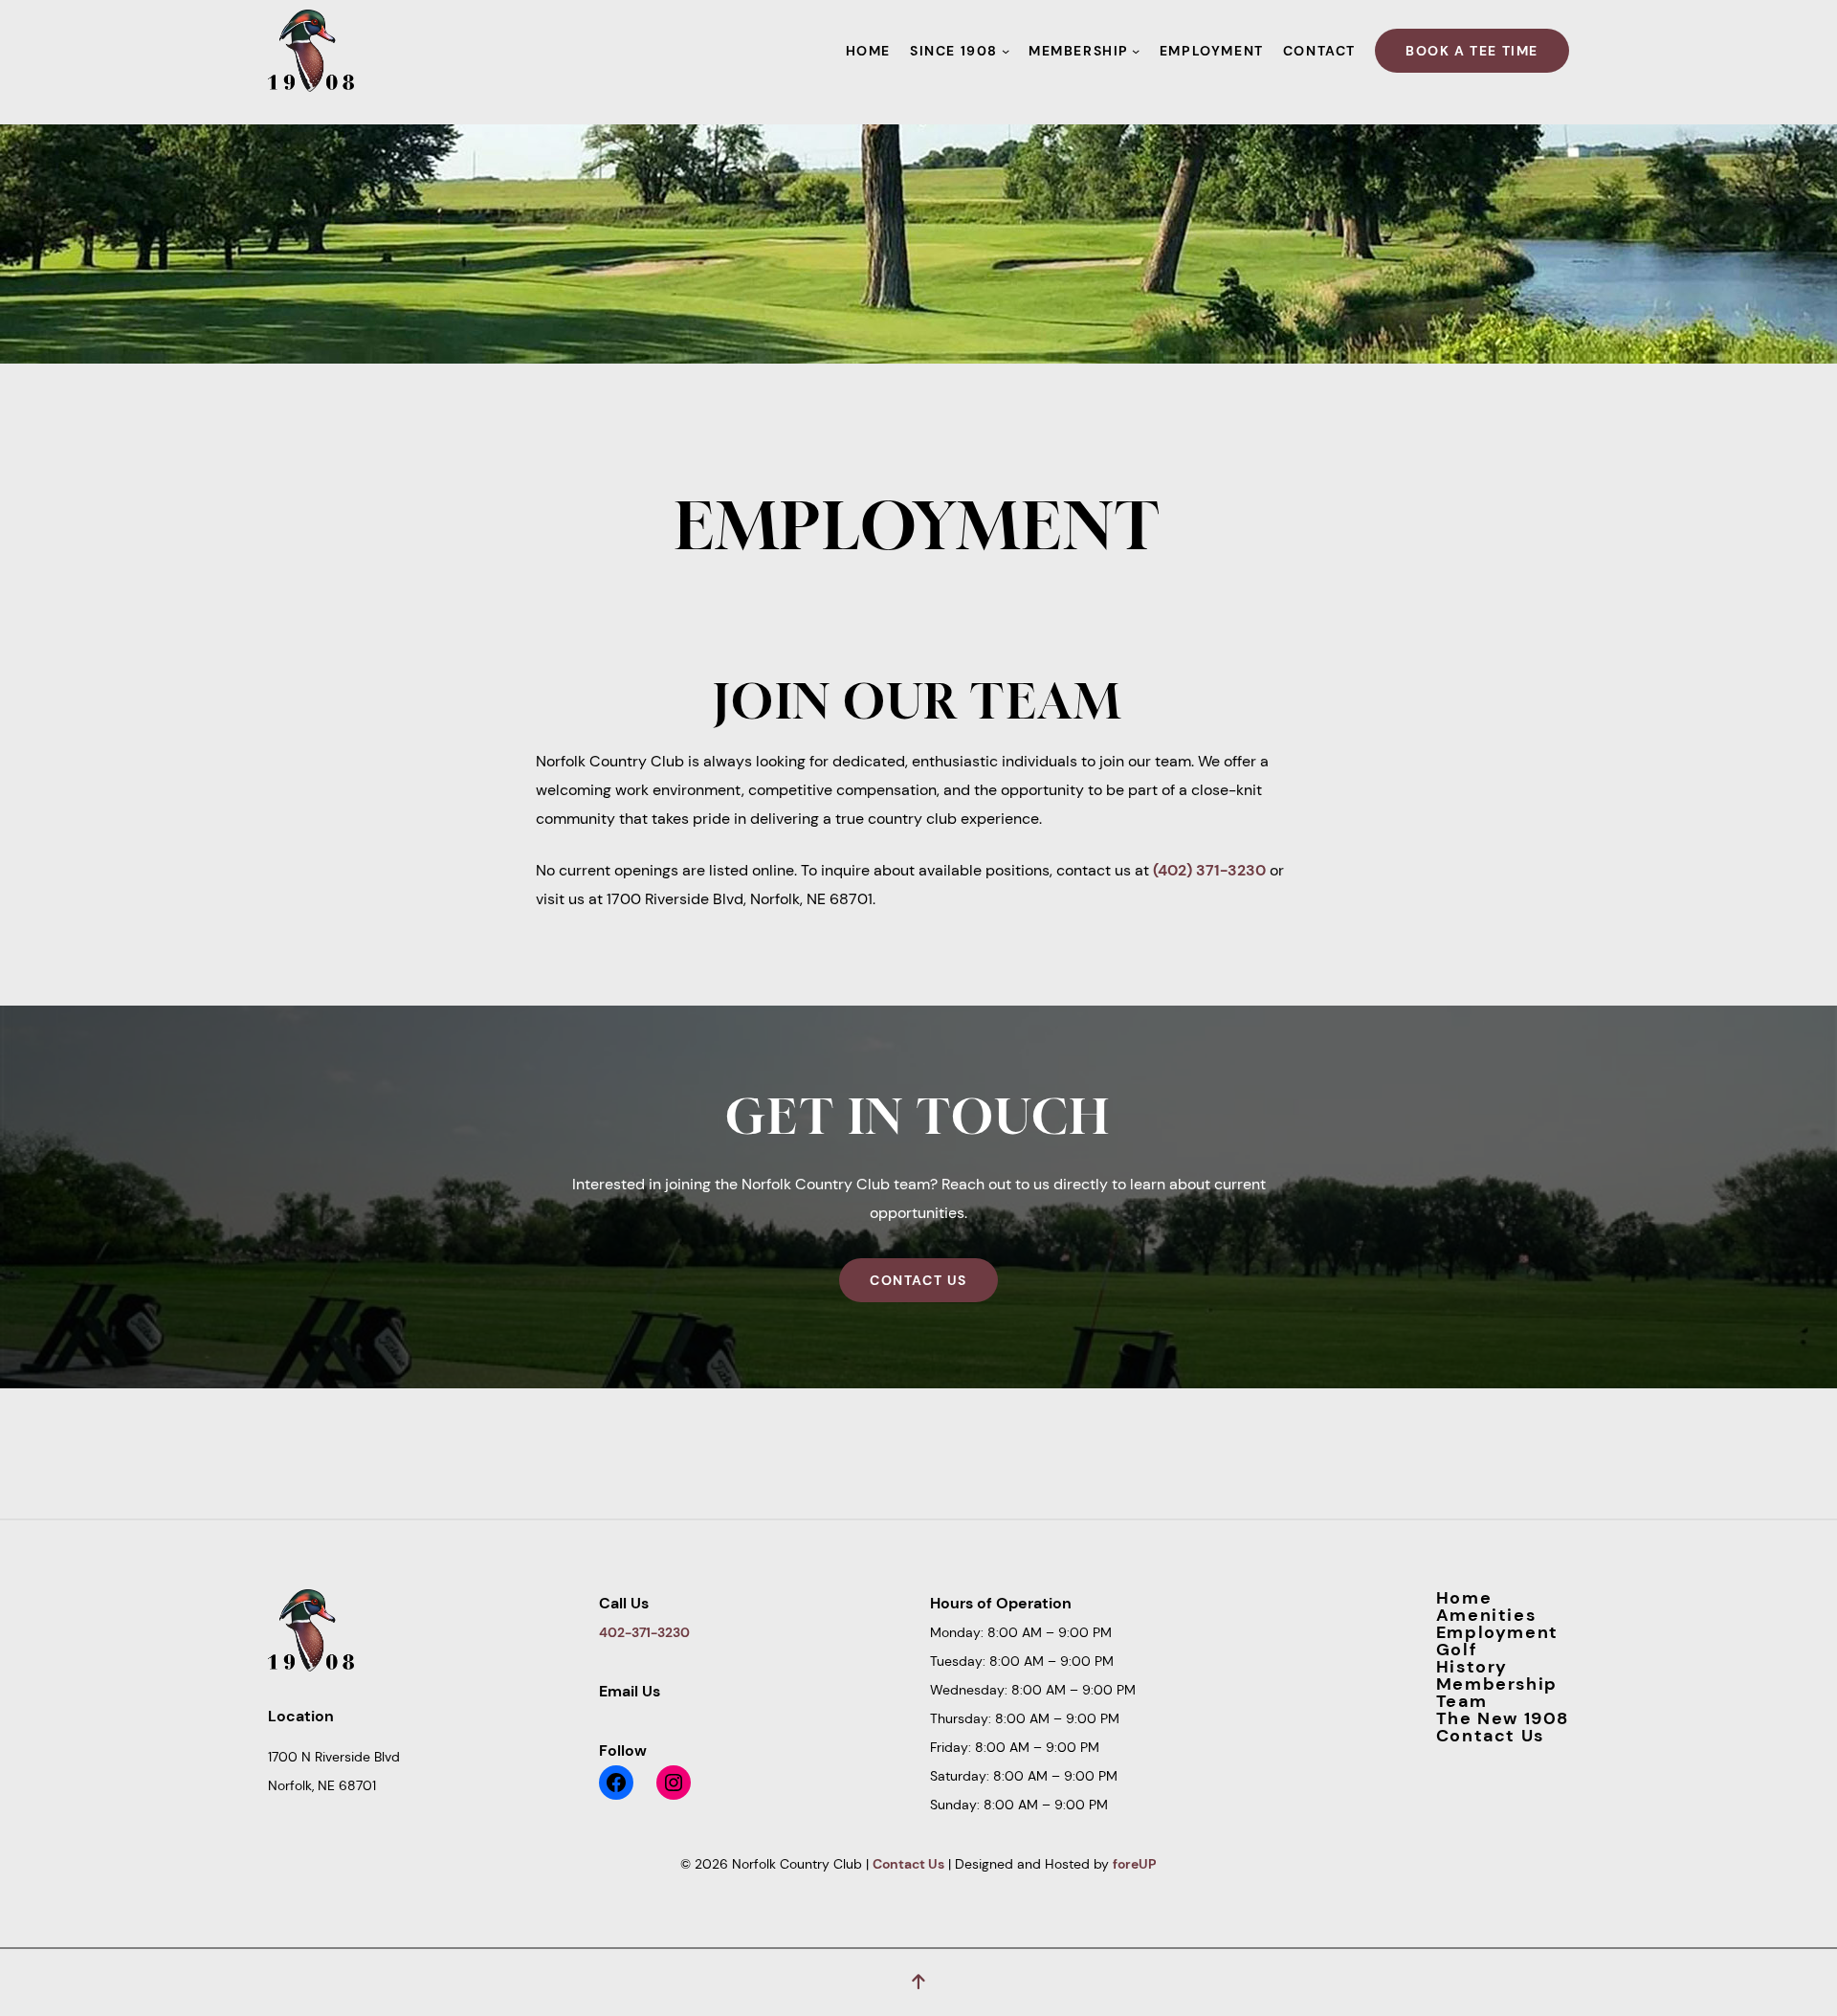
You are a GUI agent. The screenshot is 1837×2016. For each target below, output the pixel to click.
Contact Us (918, 1280)
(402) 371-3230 (1209, 870)
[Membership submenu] (1136, 51)
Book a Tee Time (1472, 51)
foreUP (1135, 1864)
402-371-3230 (644, 1632)
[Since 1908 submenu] (1006, 51)
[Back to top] (918, 1983)
